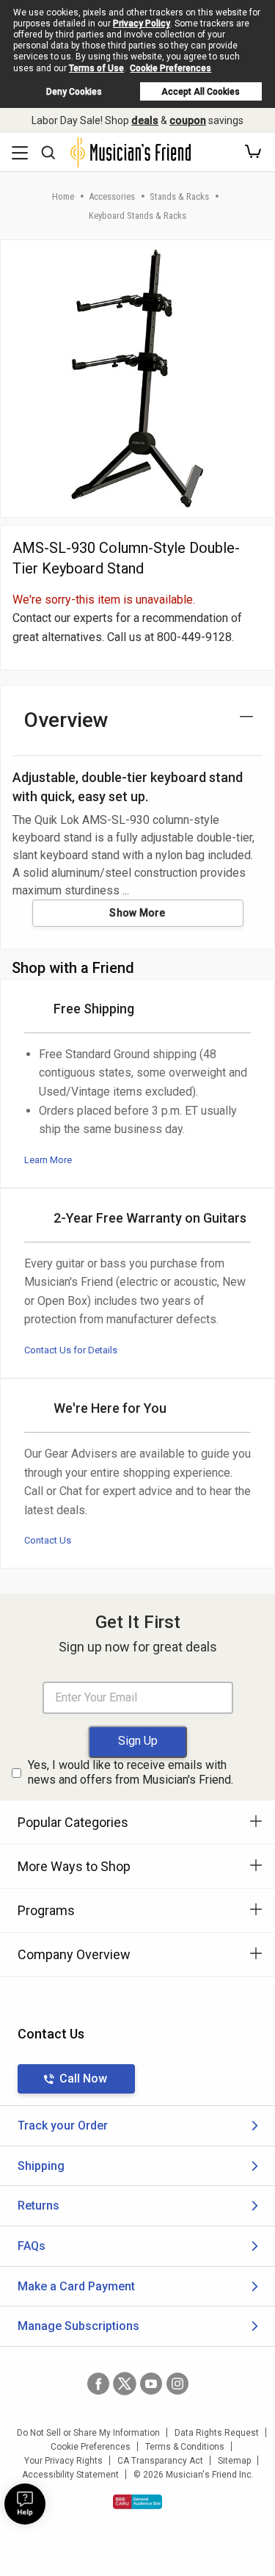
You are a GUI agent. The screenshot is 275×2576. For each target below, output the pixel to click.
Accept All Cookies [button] (201, 92)
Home (63, 196)
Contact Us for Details (71, 1350)
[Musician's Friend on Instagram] (177, 2384)
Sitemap (234, 2461)
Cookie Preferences (170, 68)
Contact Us (48, 1540)
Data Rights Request (217, 2433)
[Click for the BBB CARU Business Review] (137, 2502)
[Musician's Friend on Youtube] (151, 2384)
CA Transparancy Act (160, 2461)
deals (145, 120)
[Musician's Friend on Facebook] (98, 2384)
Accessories (112, 196)
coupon (188, 120)
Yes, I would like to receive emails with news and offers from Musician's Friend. (131, 1773)
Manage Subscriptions (78, 2326)
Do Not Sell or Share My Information (88, 2433)
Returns (38, 2206)
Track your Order (63, 2125)
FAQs (32, 2246)
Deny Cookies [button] (74, 92)
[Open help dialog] (25, 2504)
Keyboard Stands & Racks (137, 216)
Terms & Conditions (185, 2447)
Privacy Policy (142, 23)
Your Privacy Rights (63, 2461)
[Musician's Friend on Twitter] (125, 2384)
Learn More (48, 1160)
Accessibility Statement (70, 2475)
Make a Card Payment (76, 2286)
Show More (137, 913)
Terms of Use (96, 68)
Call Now (83, 2078)
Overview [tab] (66, 720)
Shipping (41, 2166)
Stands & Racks (179, 196)
